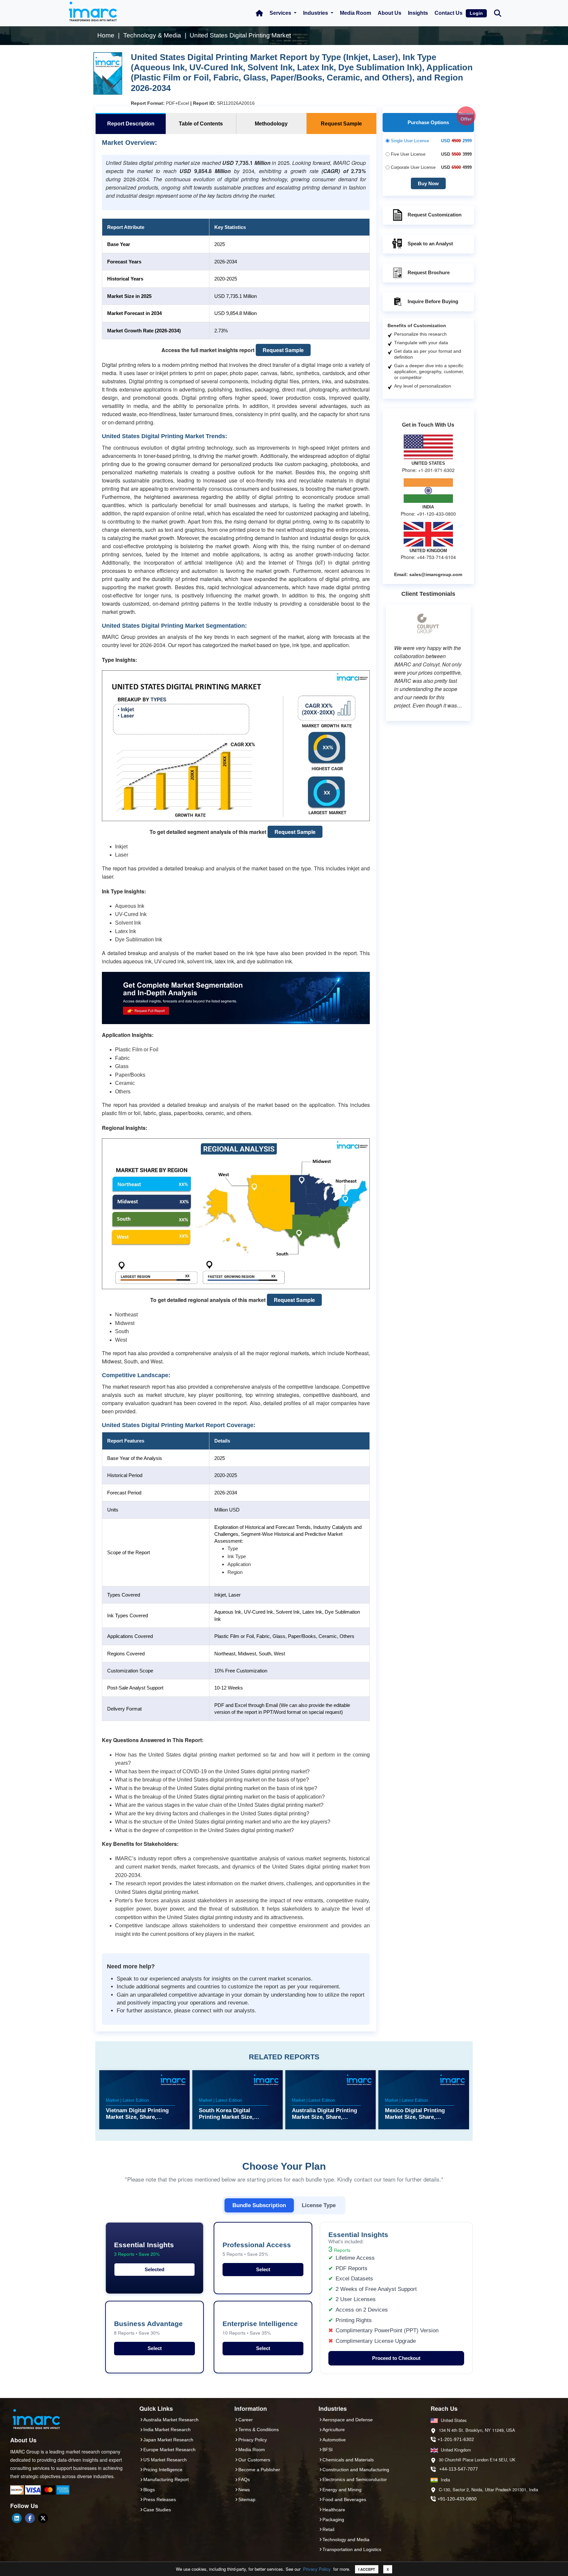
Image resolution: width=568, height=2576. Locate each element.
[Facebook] (30, 2518)
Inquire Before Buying (433, 301)
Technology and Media (346, 2540)
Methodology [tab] (271, 124)
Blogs (149, 2490)
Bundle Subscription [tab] (259, 2205)
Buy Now (428, 183)
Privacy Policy (317, 2569)
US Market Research (165, 2460)
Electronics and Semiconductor (355, 2479)
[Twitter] (43, 2518)
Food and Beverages (344, 2499)
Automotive (334, 2440)
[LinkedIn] (17, 2518)
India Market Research (167, 2430)
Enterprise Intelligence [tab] (260, 2328)
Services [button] (281, 13)
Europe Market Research (169, 2450)
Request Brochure (429, 272)
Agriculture (334, 2430)
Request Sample (283, 350)
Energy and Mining (342, 2490)
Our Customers (254, 2460)
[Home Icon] (259, 13)
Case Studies (157, 2510)
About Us (390, 13)
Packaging (333, 2520)
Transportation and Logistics (352, 2549)
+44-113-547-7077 (459, 2469)
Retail (328, 2529)
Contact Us (449, 13)
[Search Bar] (498, 13)
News (244, 2490)
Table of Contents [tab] (201, 124)
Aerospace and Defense (348, 2420)
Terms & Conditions (259, 2430)
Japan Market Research (168, 2440)
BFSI (328, 2450)
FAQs (244, 2479)
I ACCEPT (367, 2569)
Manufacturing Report (166, 2479)
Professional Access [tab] (257, 2249)
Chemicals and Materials (348, 2460)
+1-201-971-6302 (456, 2439)
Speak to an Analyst (430, 244)
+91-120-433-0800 (457, 2499)
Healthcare (334, 2510)
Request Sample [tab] (341, 124)
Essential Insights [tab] (144, 2249)
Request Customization (435, 215)
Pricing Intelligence (163, 2470)
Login (476, 13)
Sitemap (247, 2499)
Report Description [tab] (131, 124)
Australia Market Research (171, 2420)
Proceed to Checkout (396, 2358)
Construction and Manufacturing (356, 2470)
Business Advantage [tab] (148, 2328)
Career (246, 2420)
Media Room (355, 13)
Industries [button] (316, 13)
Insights (418, 13)
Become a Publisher (259, 2470)
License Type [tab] (319, 2205)
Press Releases (160, 2499)
